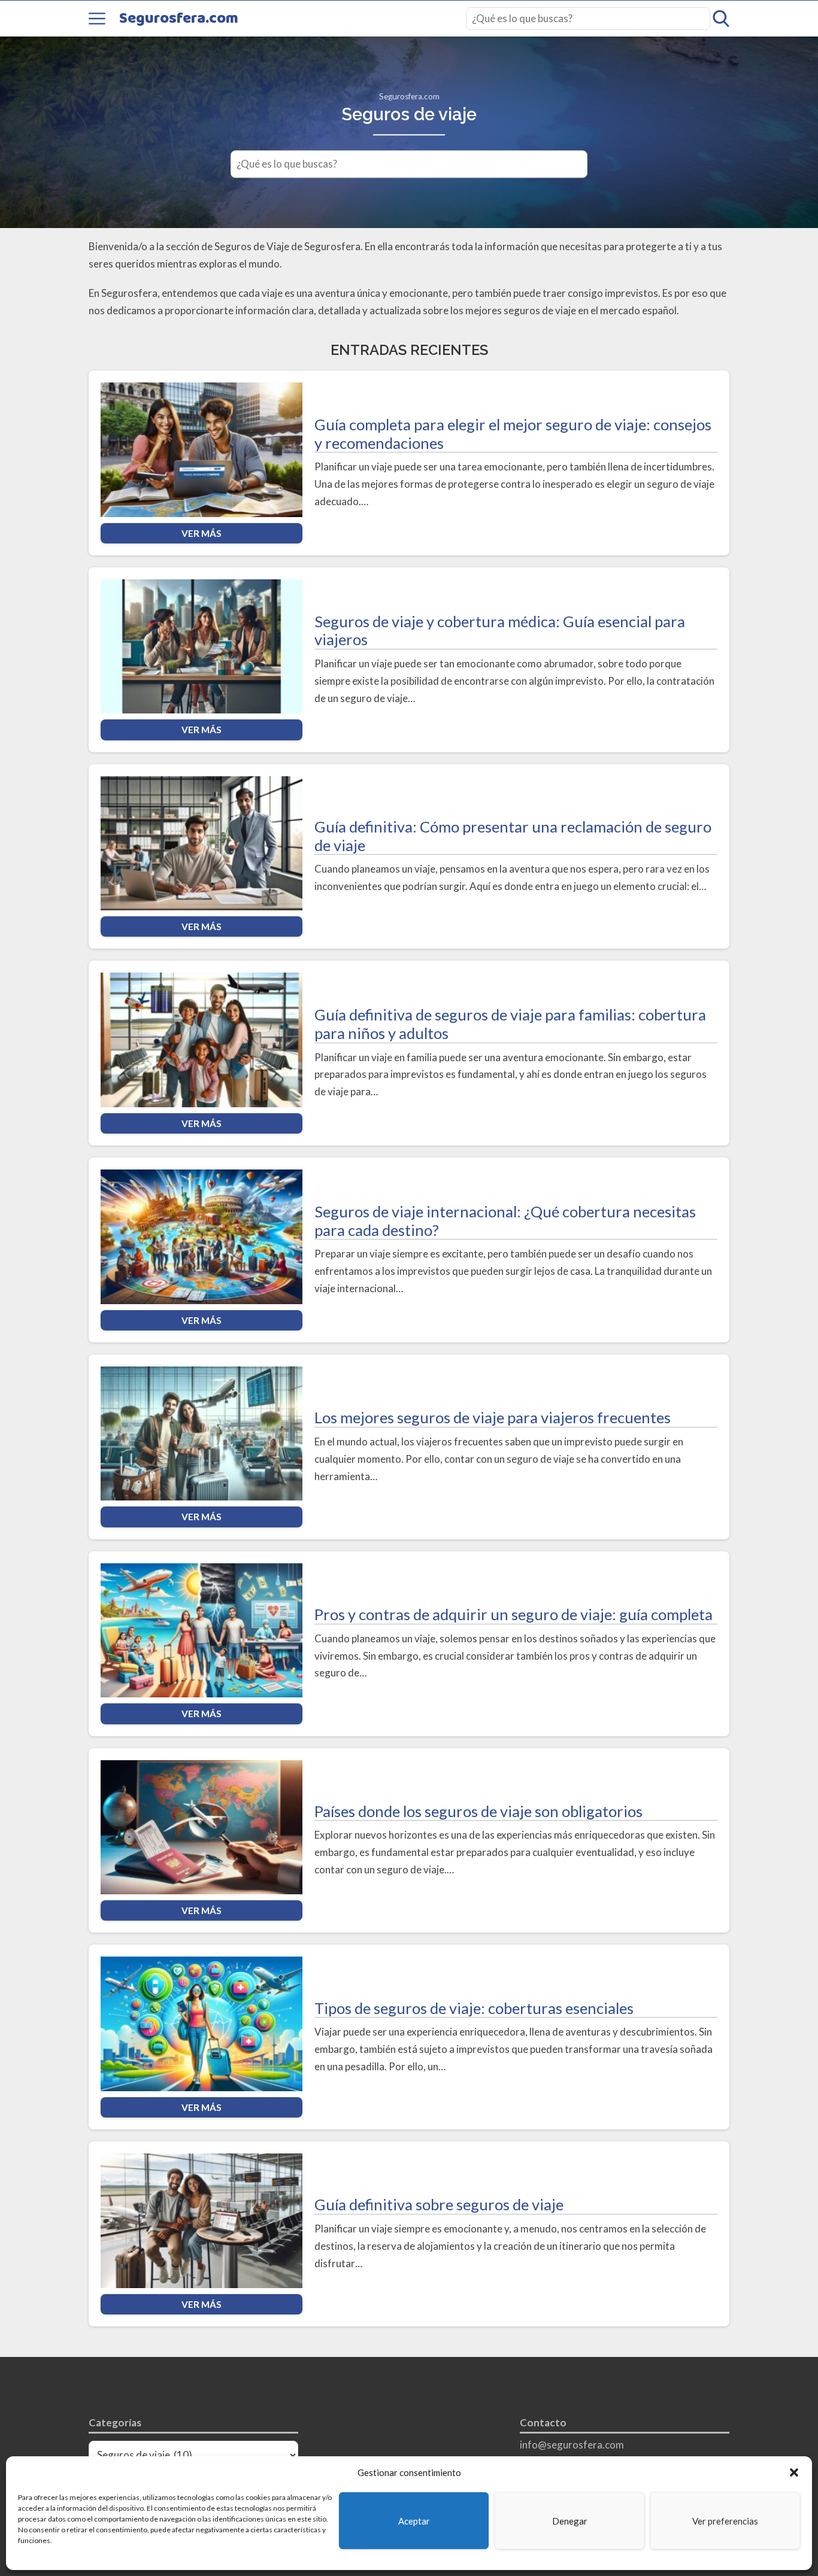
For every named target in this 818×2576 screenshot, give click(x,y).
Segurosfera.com (179, 19)
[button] (794, 2472)
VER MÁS (202, 533)
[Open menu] (97, 19)
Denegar (570, 2521)
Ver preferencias (725, 2521)
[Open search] (721, 19)
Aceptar (414, 2521)
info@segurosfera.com (572, 2445)
